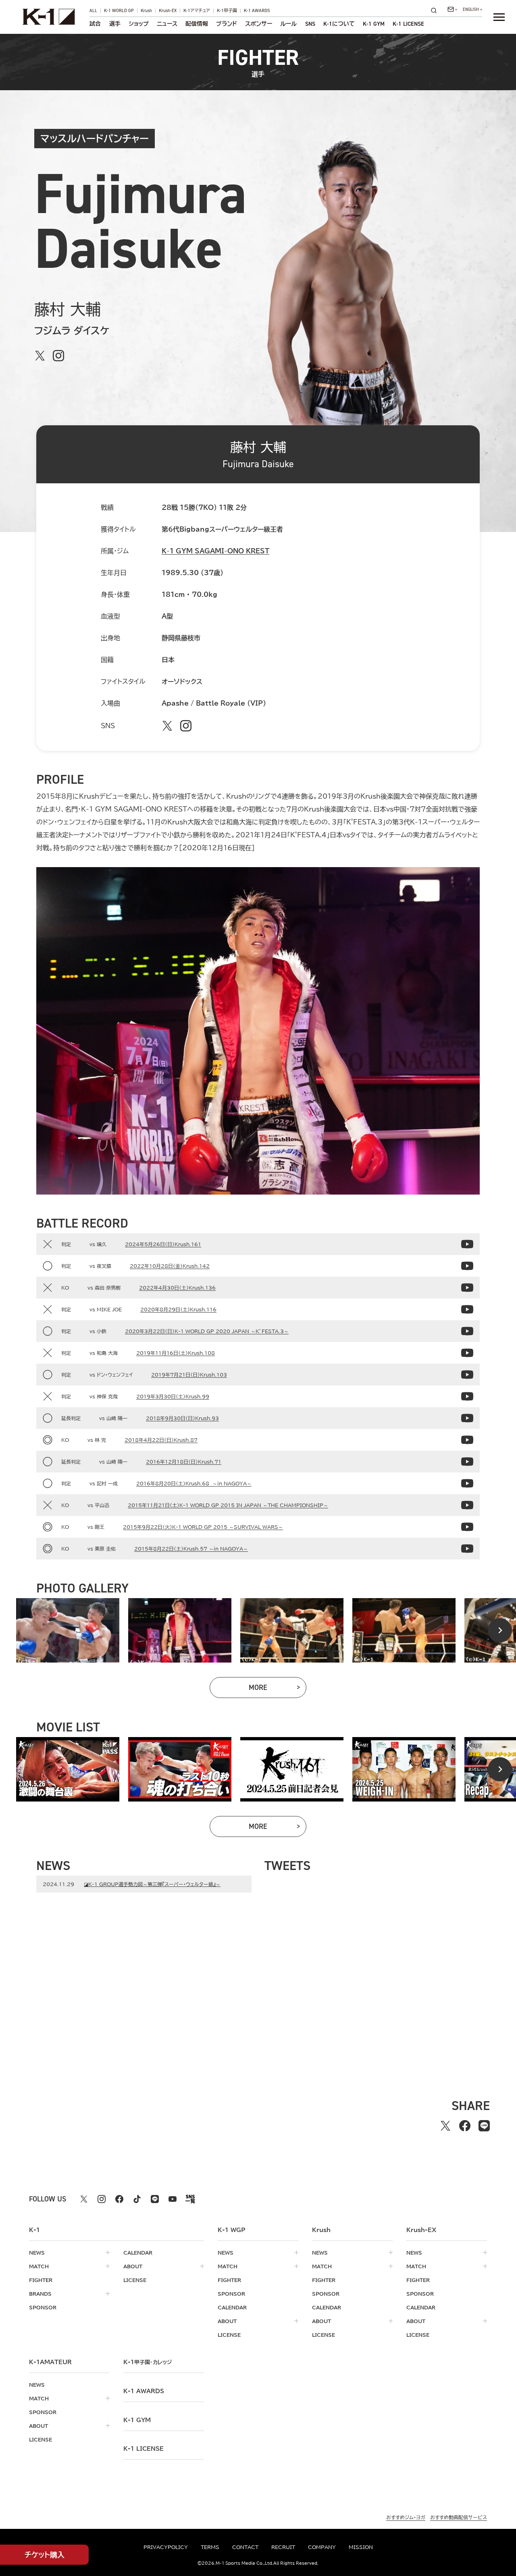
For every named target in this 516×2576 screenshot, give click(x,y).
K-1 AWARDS (257, 11)
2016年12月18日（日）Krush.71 (184, 1462)
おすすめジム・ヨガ (406, 2517)
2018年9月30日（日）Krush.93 (182, 1418)
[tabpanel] (68, 1630)
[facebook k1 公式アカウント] (119, 2199)
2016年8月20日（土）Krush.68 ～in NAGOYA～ (194, 1483)
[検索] (436, 10)
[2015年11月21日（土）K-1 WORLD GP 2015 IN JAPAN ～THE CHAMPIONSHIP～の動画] (467, 1505)
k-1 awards (144, 2391)
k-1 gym (137, 2420)
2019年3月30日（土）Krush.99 (173, 1396)
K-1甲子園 (227, 11)
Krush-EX (168, 11)
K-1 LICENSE (408, 24)
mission (361, 2547)
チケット (45, 2555)
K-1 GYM (374, 24)
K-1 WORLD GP (119, 11)
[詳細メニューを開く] (499, 17)
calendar (138, 2253)
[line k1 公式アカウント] (155, 2199)
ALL (93, 11)
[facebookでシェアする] (465, 2126)
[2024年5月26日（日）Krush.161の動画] (467, 1244)
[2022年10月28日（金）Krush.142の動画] (467, 1266)
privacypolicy (166, 2547)
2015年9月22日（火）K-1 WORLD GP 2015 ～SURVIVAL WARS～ (203, 1527)
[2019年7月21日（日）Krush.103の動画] (467, 1375)
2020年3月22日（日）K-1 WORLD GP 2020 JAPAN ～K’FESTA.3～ (207, 1331)
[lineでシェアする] (484, 2126)
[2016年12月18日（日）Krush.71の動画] (467, 1462)
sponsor (43, 2307)
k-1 (148, 2362)
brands (40, 2294)
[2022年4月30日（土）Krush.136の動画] (467, 1288)
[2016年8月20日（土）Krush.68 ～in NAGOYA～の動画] (467, 1483)
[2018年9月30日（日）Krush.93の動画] (467, 1418)
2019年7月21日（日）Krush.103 (189, 1375)
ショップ (139, 24)
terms (210, 2547)
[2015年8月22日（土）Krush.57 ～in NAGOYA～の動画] (467, 1549)
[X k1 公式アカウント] (84, 2199)
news (37, 2253)
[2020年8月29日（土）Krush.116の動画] (467, 1309)
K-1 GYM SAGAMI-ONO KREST (215, 551)
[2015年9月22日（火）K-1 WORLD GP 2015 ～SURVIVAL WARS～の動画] (467, 1527)
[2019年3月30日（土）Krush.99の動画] (467, 1396)
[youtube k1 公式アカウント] (173, 2199)
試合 (95, 24)
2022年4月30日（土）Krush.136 (177, 1288)
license (135, 2280)
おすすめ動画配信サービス (459, 2517)
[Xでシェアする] (445, 2126)
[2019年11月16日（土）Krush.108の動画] (467, 1353)
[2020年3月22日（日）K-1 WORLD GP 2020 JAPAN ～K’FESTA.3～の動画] (467, 1331)
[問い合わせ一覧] (452, 9)
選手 (115, 24)
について (339, 24)
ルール (288, 24)
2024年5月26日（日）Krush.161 (163, 1244)
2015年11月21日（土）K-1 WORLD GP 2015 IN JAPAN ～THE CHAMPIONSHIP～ (228, 1505)
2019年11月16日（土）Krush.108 (176, 1353)
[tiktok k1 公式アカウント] (137, 2199)
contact (245, 2547)
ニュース (167, 24)
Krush (146, 11)
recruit (283, 2547)
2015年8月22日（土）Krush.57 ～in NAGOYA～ (191, 1549)
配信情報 (197, 24)
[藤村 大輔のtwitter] (40, 356)
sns (310, 24)
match (39, 2266)
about (133, 2266)
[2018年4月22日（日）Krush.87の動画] (467, 1440)
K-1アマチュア (197, 11)
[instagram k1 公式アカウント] (102, 2199)
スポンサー (259, 24)
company (322, 2547)
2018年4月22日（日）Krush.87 (161, 1440)
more (278, 1689)
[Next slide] (500, 1630)
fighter (41, 2280)
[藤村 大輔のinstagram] (58, 356)
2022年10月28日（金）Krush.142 (170, 1266)
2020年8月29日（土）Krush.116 (178, 1309)
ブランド (227, 24)
